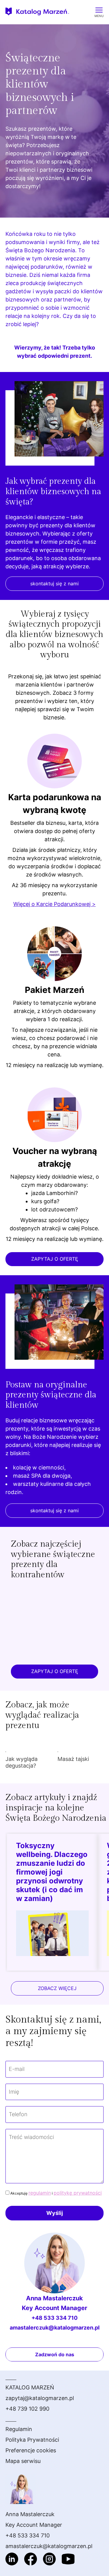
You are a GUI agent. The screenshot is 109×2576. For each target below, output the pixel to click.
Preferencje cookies (31, 2450)
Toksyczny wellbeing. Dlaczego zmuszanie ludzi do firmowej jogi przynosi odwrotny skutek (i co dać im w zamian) (52, 1872)
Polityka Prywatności (32, 2440)
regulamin (40, 2193)
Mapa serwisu (23, 2461)
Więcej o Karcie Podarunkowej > (54, 904)
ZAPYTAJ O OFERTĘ (55, 1259)
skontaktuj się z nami (54, 584)
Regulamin (19, 2429)
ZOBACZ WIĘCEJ (57, 1988)
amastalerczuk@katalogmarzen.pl (55, 2328)
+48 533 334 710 (54, 2318)
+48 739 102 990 (27, 2409)
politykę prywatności (78, 2193)
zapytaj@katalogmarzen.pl (40, 2398)
